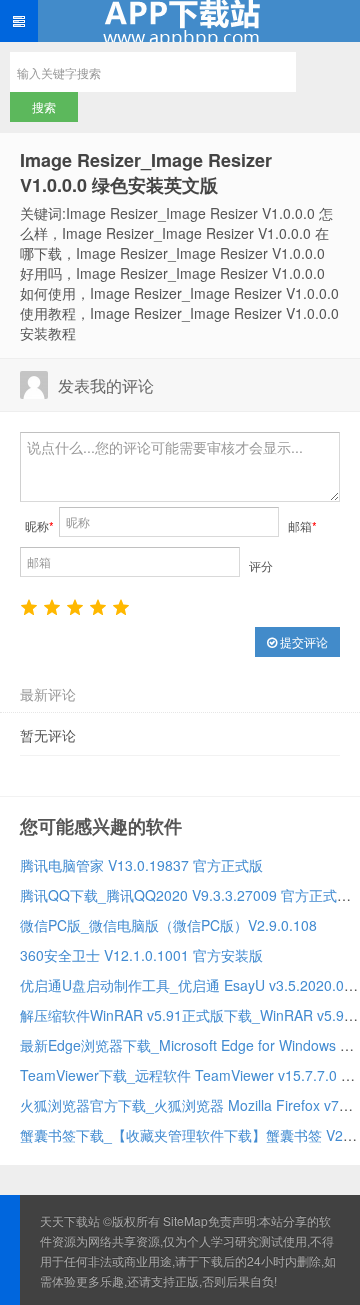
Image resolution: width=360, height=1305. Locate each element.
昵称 (39, 525)
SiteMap (185, 1220)
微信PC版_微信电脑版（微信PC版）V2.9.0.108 (168, 925)
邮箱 (302, 525)
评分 (261, 565)
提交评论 (302, 641)
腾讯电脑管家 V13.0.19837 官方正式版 (141, 865)
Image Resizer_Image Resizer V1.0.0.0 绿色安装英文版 (146, 172)
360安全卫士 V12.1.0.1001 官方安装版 (141, 955)
